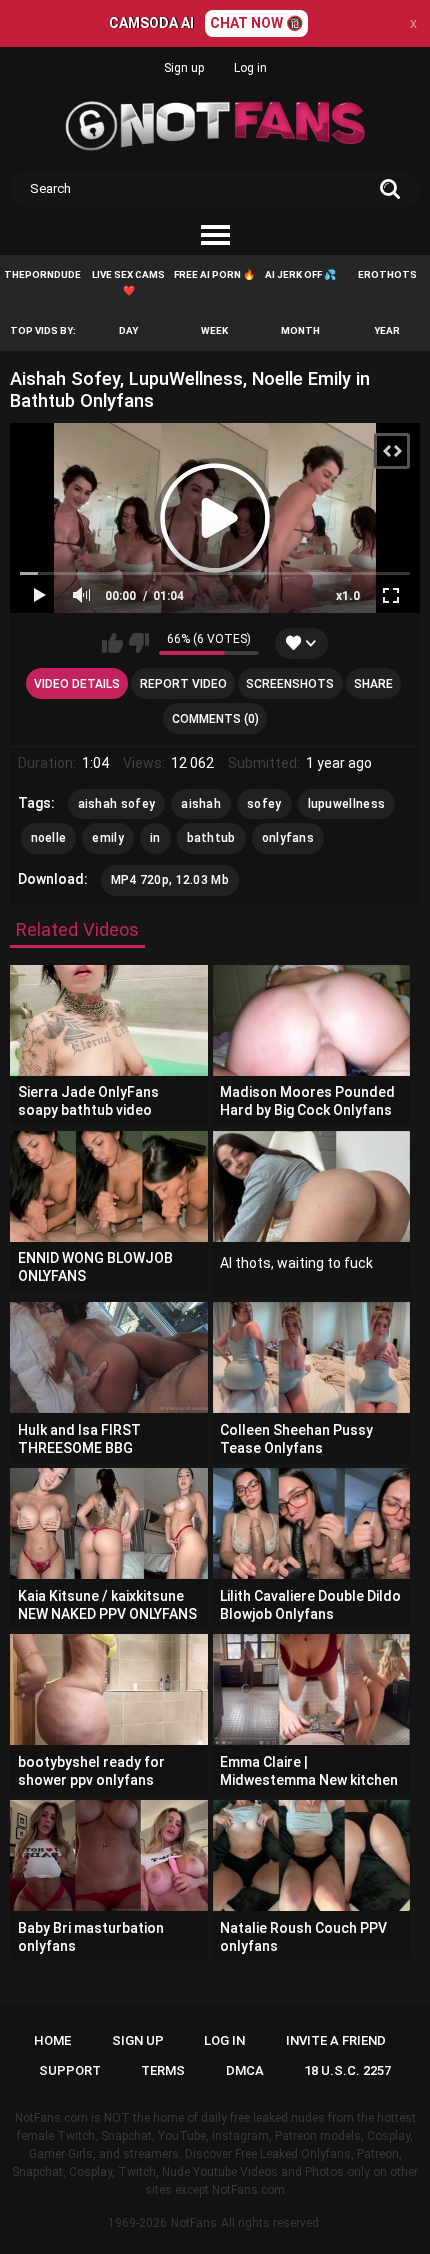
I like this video (112, 643)
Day (128, 330)
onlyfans (288, 838)
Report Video (183, 684)
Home (52, 2040)
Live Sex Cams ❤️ (128, 282)
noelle (49, 838)
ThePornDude (42, 274)
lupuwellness (347, 804)
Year (387, 330)
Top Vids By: (43, 330)
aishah (201, 804)
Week (214, 330)
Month (300, 330)
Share (373, 684)
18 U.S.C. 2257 (347, 2070)
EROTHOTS (387, 274)
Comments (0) (215, 719)
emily (108, 838)
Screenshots (290, 684)
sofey (264, 804)
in (155, 838)
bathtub (211, 838)
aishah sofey (117, 804)
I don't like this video (138, 643)
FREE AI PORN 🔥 (214, 274)
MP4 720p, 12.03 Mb (170, 880)
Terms (163, 2070)
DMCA (245, 2070)
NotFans (194, 2223)
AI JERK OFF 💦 (300, 274)
